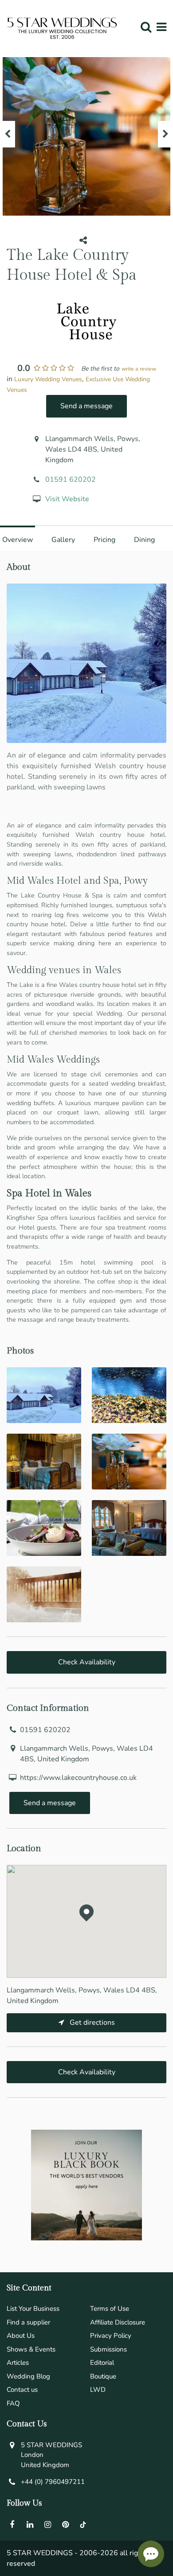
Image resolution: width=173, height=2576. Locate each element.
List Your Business (33, 2309)
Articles (18, 2363)
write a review (139, 369)
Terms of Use (110, 2309)
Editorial (102, 2363)
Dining (144, 540)
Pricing (104, 540)
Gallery (63, 540)
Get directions (91, 2023)
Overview (18, 540)
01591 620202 (71, 480)
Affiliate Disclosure (118, 2322)
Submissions (108, 2349)
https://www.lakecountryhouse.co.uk (78, 1778)
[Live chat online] (151, 2554)
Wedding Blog (28, 2376)
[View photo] (44, 1395)
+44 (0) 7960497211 (53, 2482)
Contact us (22, 2390)
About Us (21, 2336)
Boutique (103, 2376)
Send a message (86, 406)
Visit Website (67, 499)
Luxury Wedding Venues (48, 379)
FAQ (13, 2403)
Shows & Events (31, 2349)
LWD (98, 2390)
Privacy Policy (111, 2336)
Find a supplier (28, 2322)
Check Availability (87, 1662)
